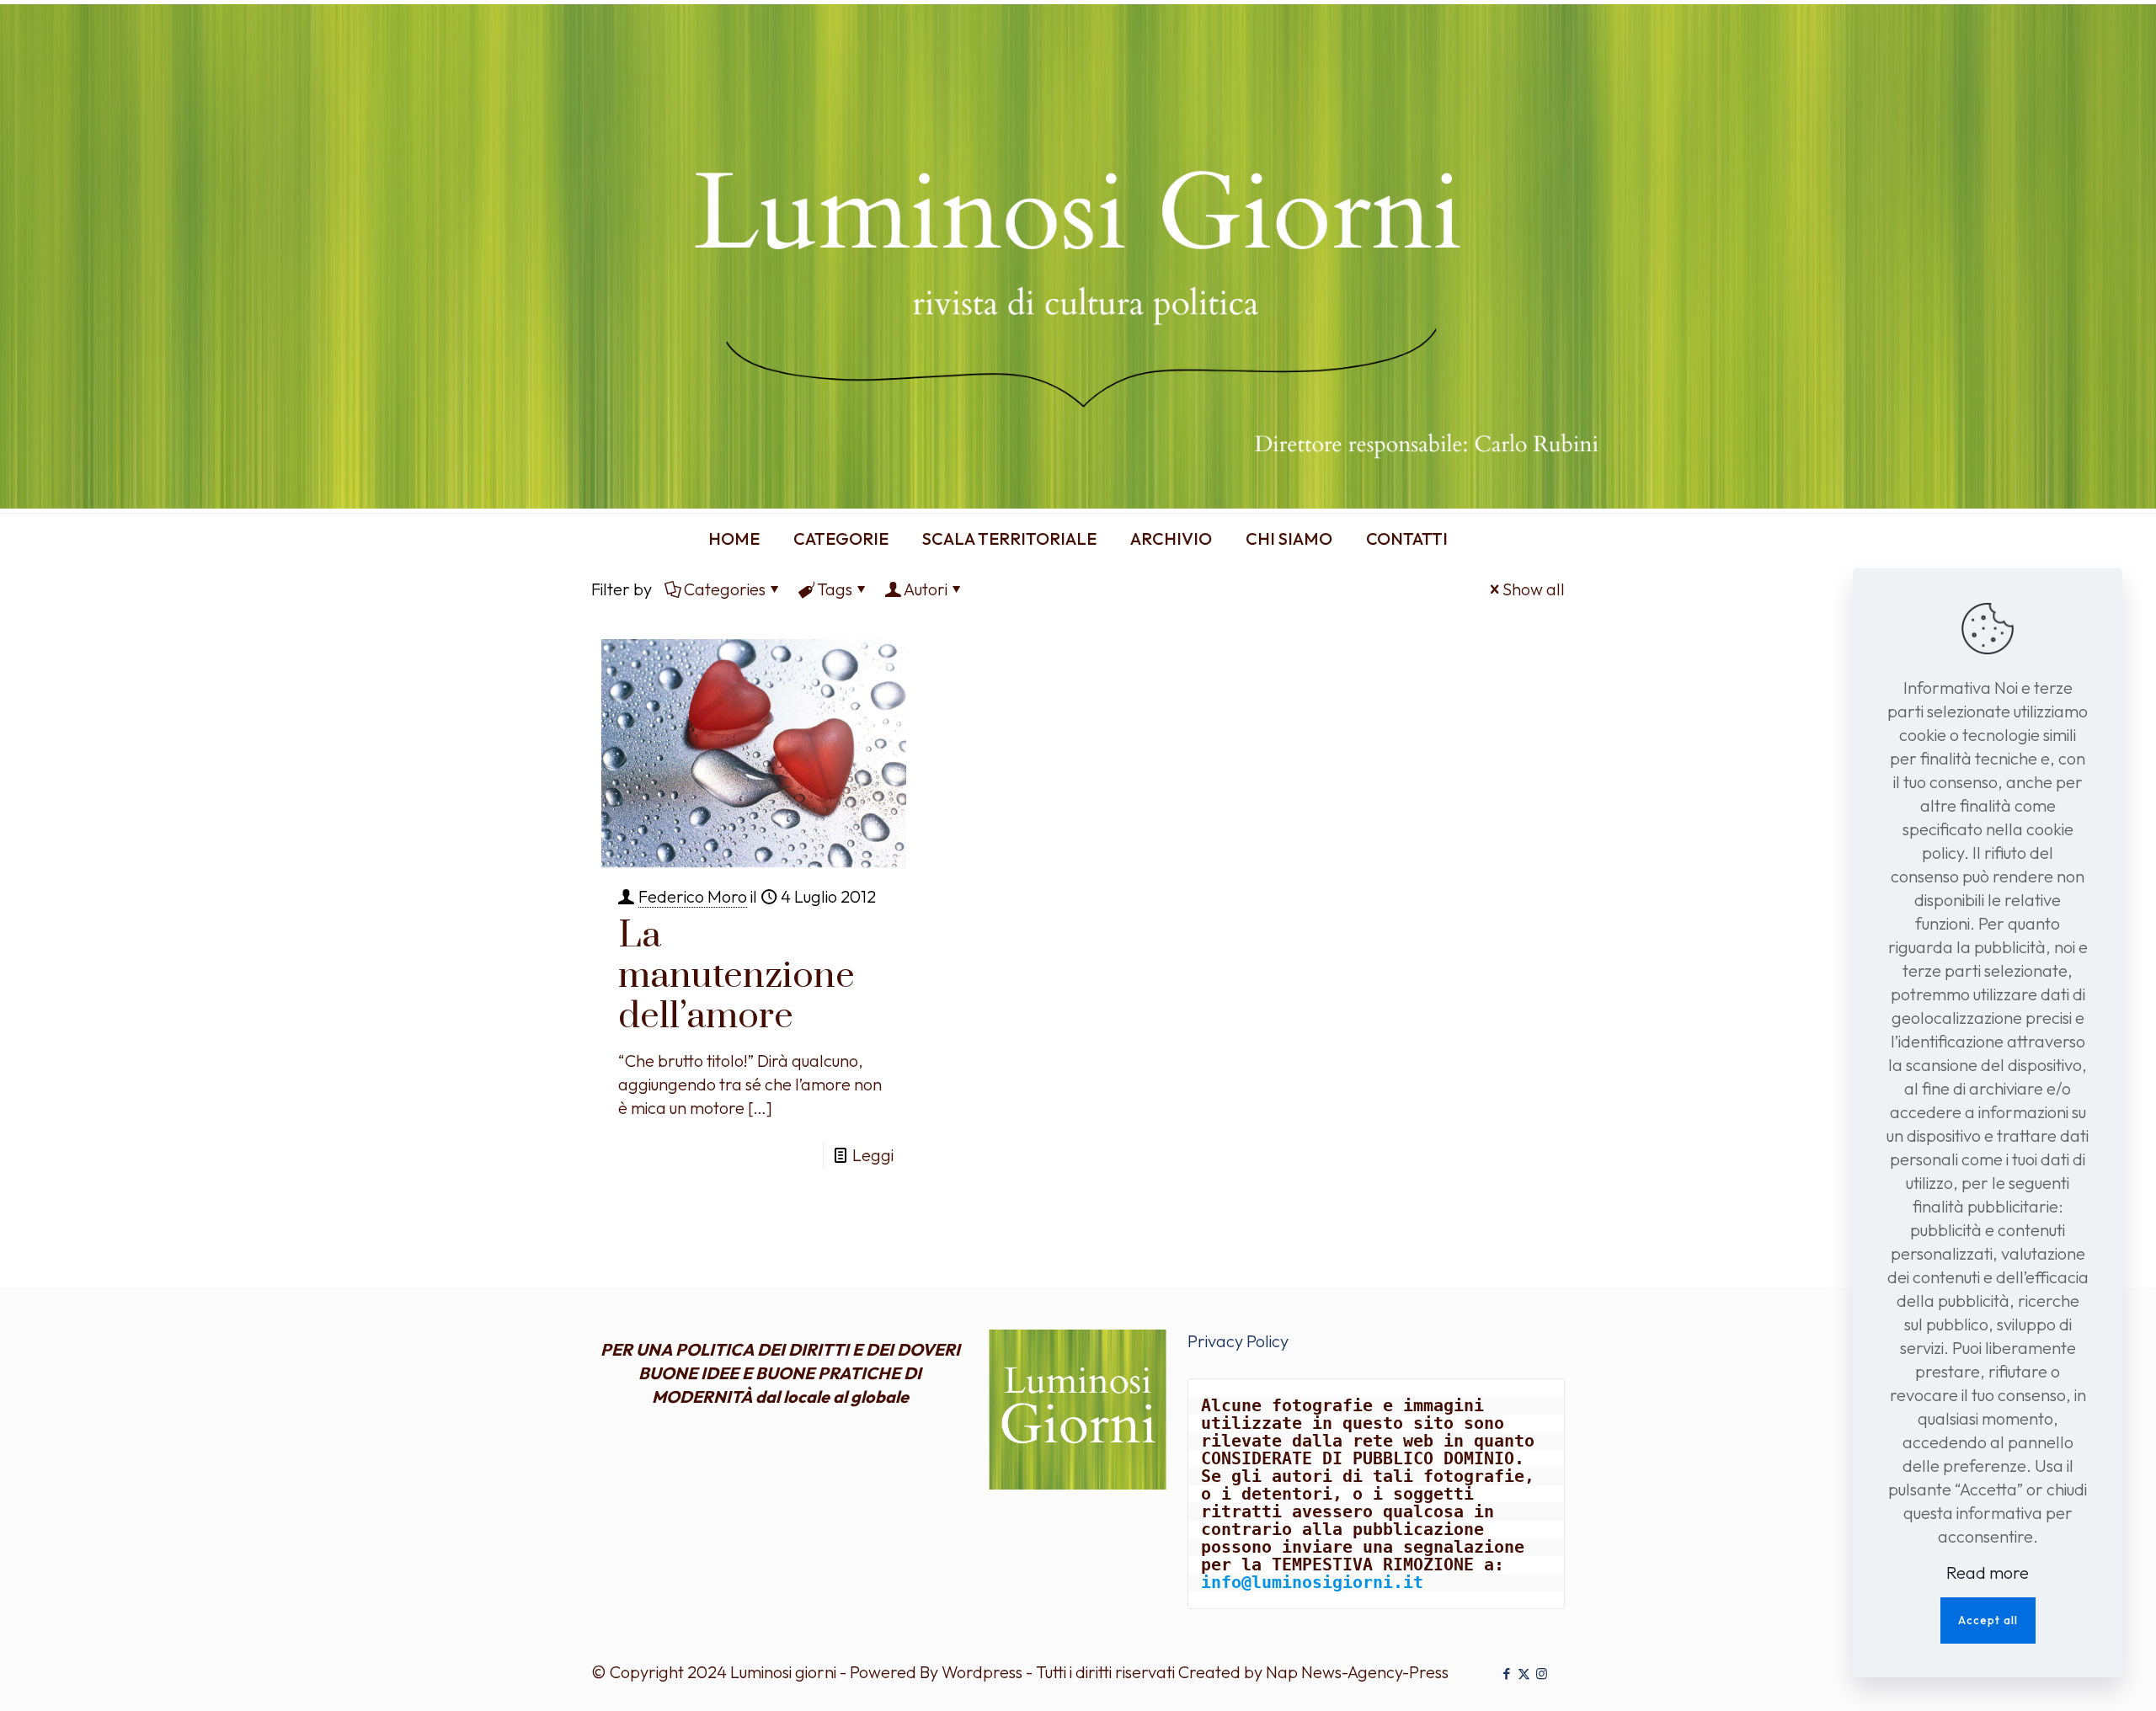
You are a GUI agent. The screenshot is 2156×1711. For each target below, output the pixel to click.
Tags (835, 589)
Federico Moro (693, 896)
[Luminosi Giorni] (1078, 256)
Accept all (1988, 1620)
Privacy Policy (1238, 1341)
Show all (1534, 589)
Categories (725, 589)
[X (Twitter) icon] (1524, 1674)
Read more (1988, 1572)
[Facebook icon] (1506, 1674)
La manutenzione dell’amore (736, 976)
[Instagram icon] (1542, 1674)
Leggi (873, 1155)
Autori (926, 589)
